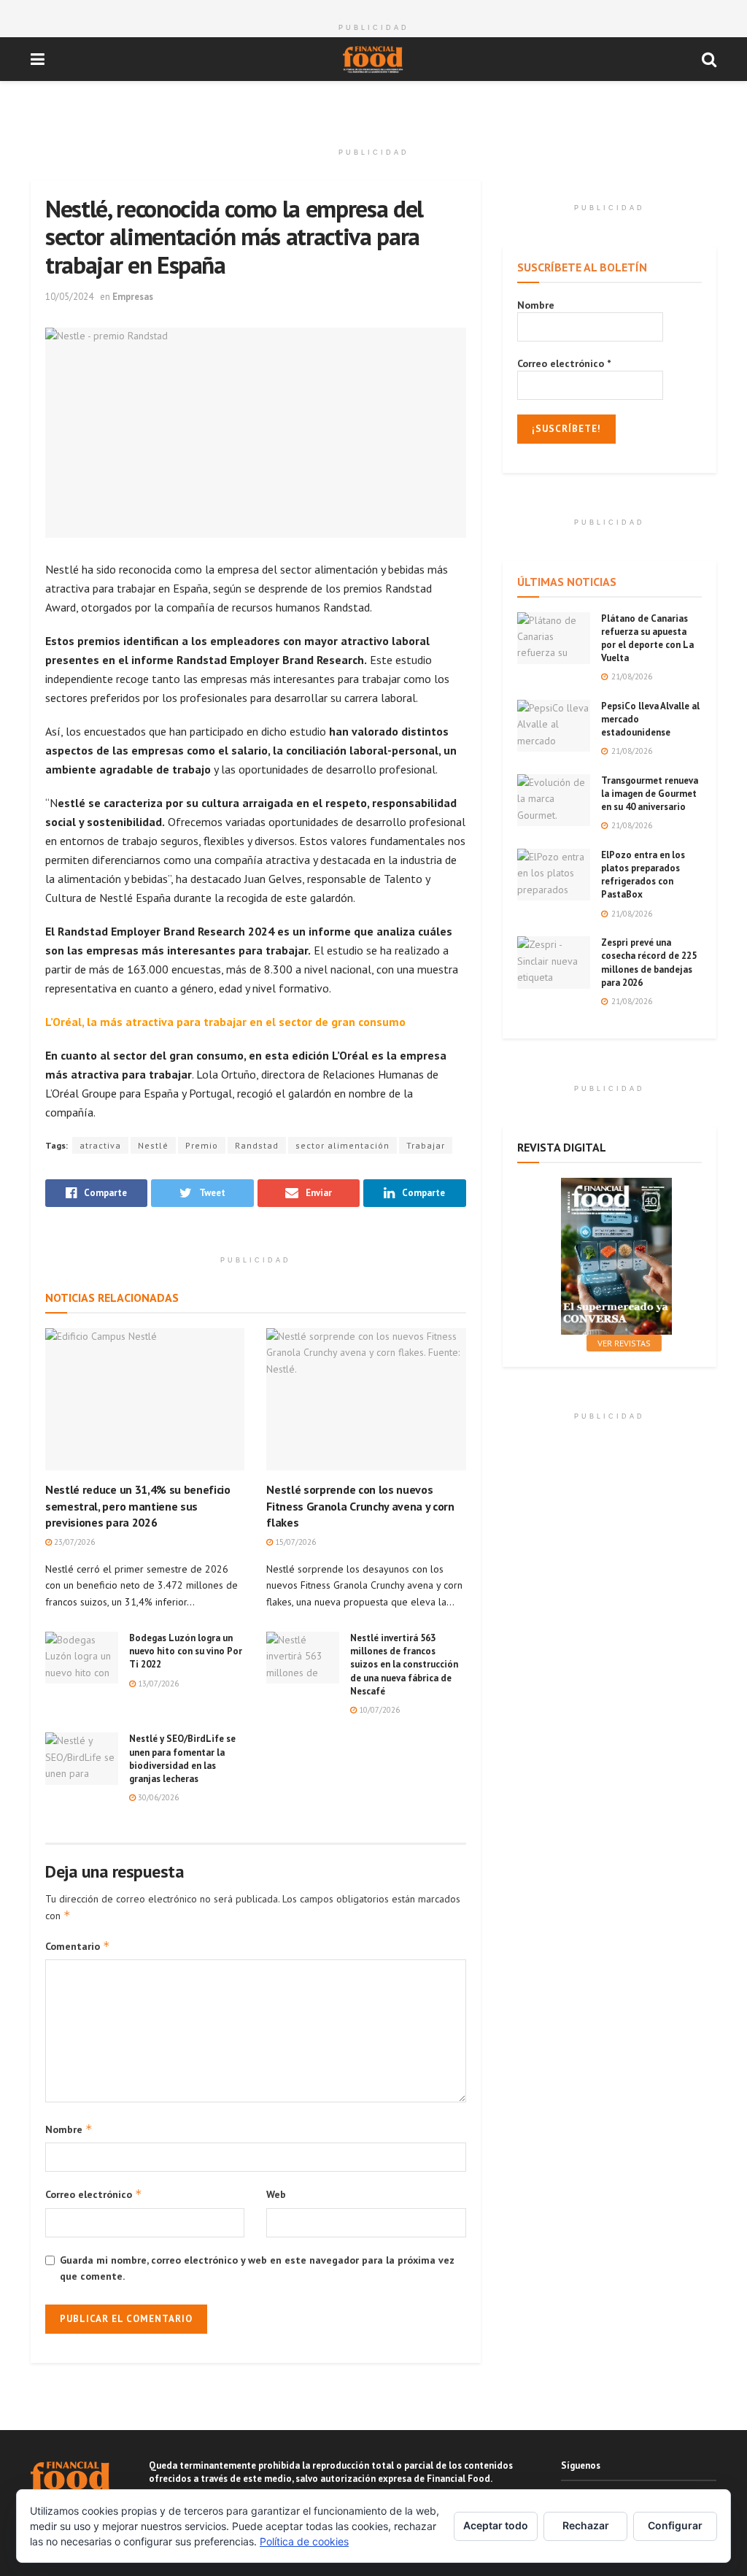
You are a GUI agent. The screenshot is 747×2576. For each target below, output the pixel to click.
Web (276, 2194)
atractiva (100, 1145)
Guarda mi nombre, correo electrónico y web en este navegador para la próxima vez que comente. (257, 2268)
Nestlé (153, 1145)
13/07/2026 (157, 1684)
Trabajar (426, 1145)
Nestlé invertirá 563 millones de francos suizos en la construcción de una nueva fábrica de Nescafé (404, 1665)
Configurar (675, 2525)
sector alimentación (342, 1145)
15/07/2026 (294, 1542)
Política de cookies (304, 2541)
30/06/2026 (157, 1797)
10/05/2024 (69, 297)
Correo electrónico (94, 2194)
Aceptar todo (496, 2525)
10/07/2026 (378, 1710)
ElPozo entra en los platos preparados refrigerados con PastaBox (643, 875)
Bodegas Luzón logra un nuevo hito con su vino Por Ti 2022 (186, 1651)
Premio (202, 1145)
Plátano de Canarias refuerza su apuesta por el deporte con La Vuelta (647, 639)
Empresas (133, 297)
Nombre (69, 2129)
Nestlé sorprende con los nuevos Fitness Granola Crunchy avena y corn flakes (360, 1506)
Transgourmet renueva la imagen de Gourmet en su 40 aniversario (650, 794)
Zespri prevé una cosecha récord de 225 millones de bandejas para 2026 (649, 963)
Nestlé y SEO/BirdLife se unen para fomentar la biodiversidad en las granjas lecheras (182, 1759)
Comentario (78, 1946)
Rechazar (586, 2525)
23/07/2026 (73, 1542)
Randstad (257, 1145)
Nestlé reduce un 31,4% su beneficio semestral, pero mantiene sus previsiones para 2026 (138, 1506)
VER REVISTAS (624, 1343)
